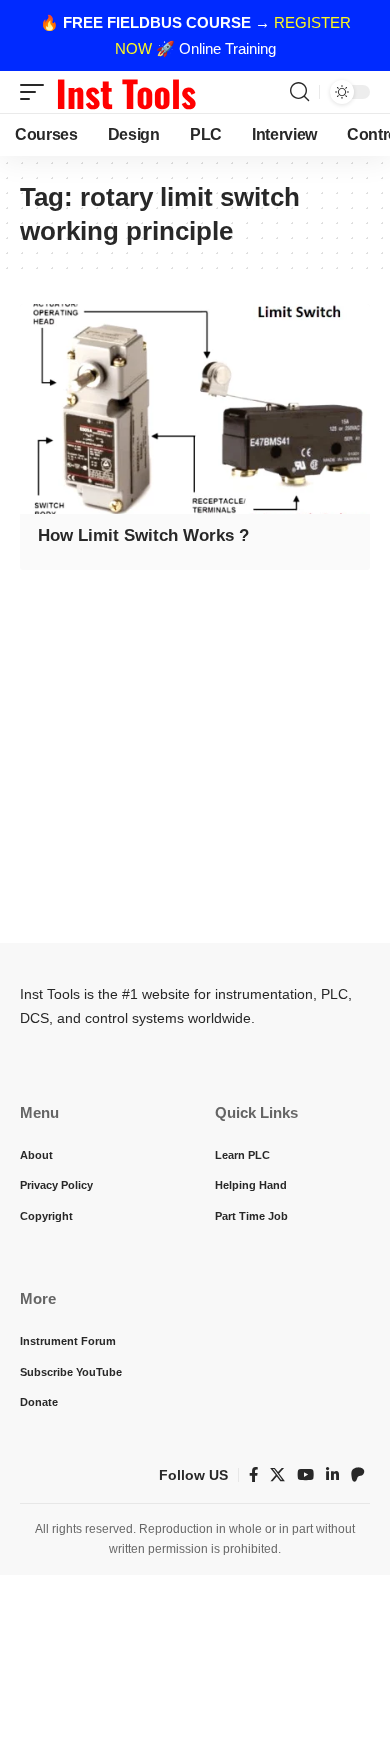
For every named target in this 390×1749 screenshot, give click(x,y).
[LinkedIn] (332, 1475)
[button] (37, 92)
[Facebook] (253, 1475)
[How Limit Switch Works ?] (195, 409)
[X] (277, 1475)
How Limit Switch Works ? (143, 535)
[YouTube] (305, 1475)
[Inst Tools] (126, 92)
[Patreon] (358, 1475)
